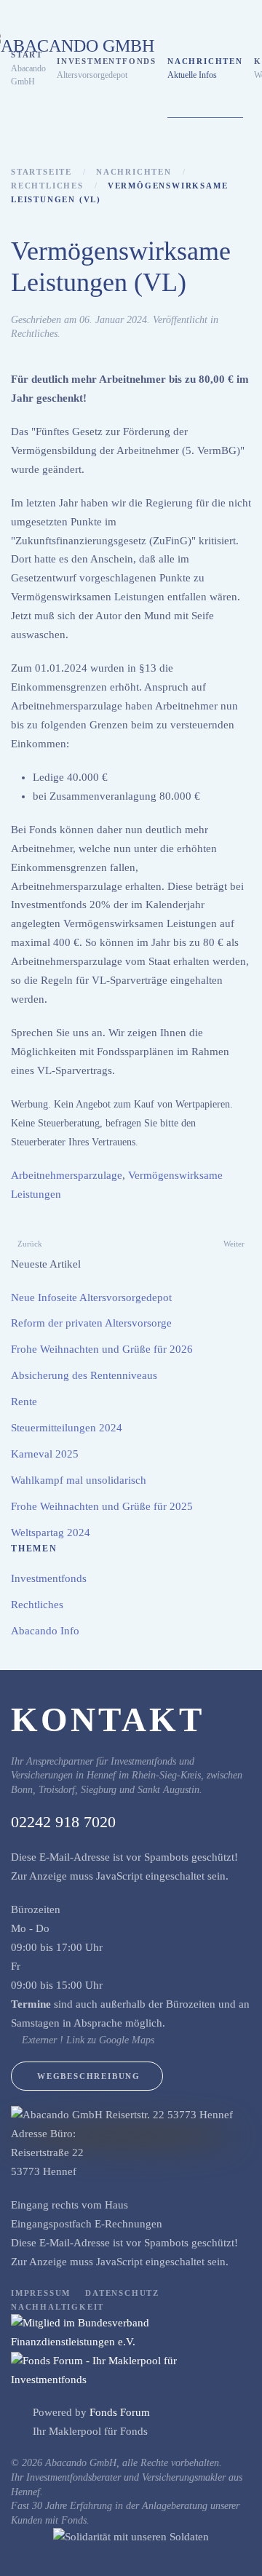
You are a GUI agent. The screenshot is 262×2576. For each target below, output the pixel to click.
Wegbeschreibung (89, 2076)
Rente (24, 1402)
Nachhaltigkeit (57, 2307)
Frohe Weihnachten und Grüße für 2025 (102, 1506)
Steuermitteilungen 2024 (67, 1428)
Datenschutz (122, 2293)
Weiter (234, 1244)
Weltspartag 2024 (51, 1533)
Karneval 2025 (45, 1454)
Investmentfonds (49, 1578)
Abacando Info (45, 1631)
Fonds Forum (120, 2412)
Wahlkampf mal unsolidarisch (79, 1480)
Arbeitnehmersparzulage (67, 1175)
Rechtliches (34, 334)
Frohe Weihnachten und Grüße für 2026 (102, 1349)
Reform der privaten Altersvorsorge (91, 1323)
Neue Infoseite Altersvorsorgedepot (91, 1297)
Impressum (41, 2293)
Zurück (30, 1244)
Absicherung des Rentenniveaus (84, 1375)
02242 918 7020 (63, 1822)
